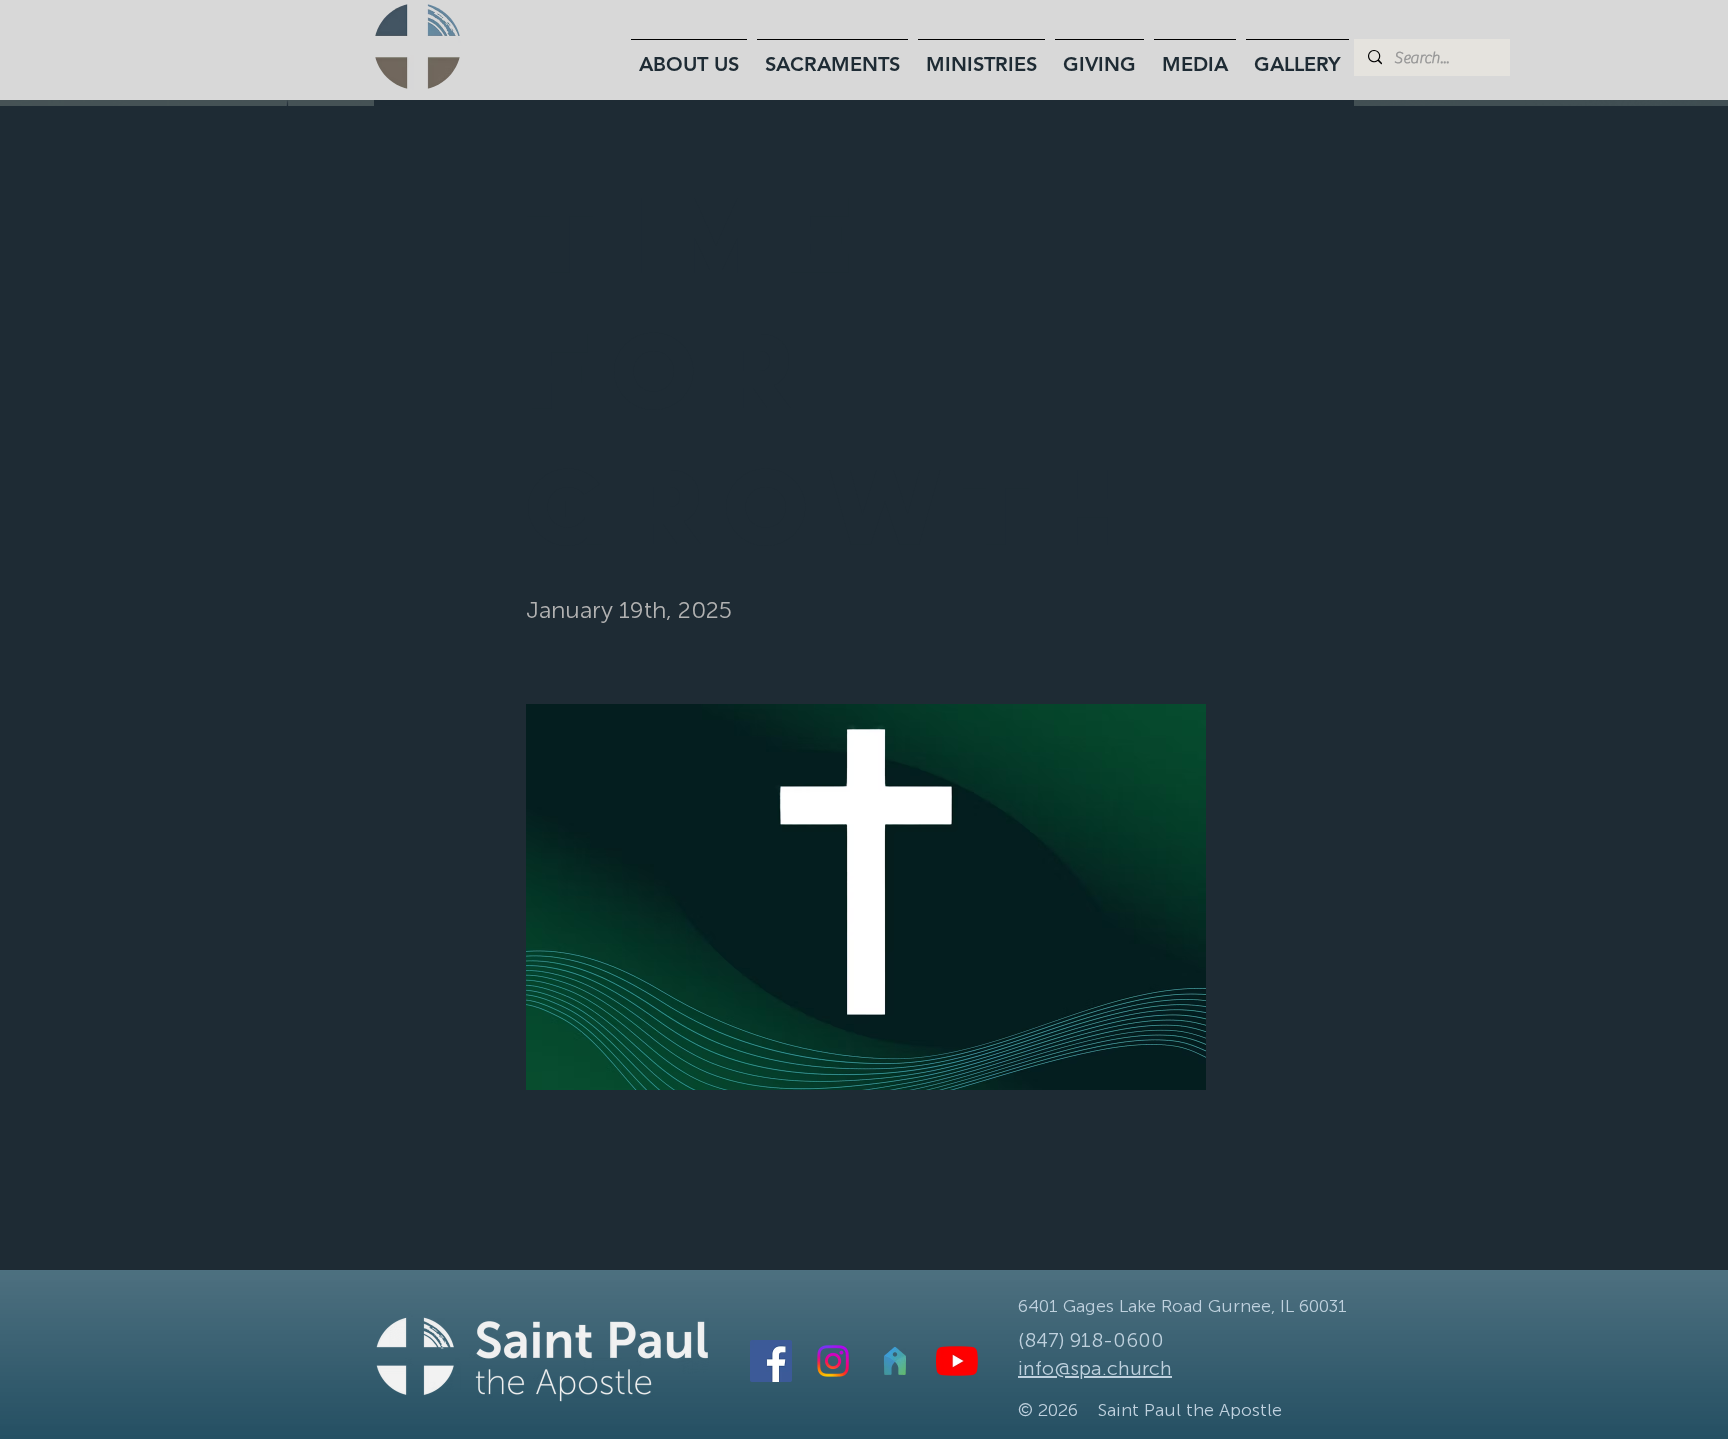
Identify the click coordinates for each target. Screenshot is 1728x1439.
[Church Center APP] (895, 1361)
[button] (689, 55)
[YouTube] (957, 1361)
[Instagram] (833, 1361)
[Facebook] (771, 1361)
